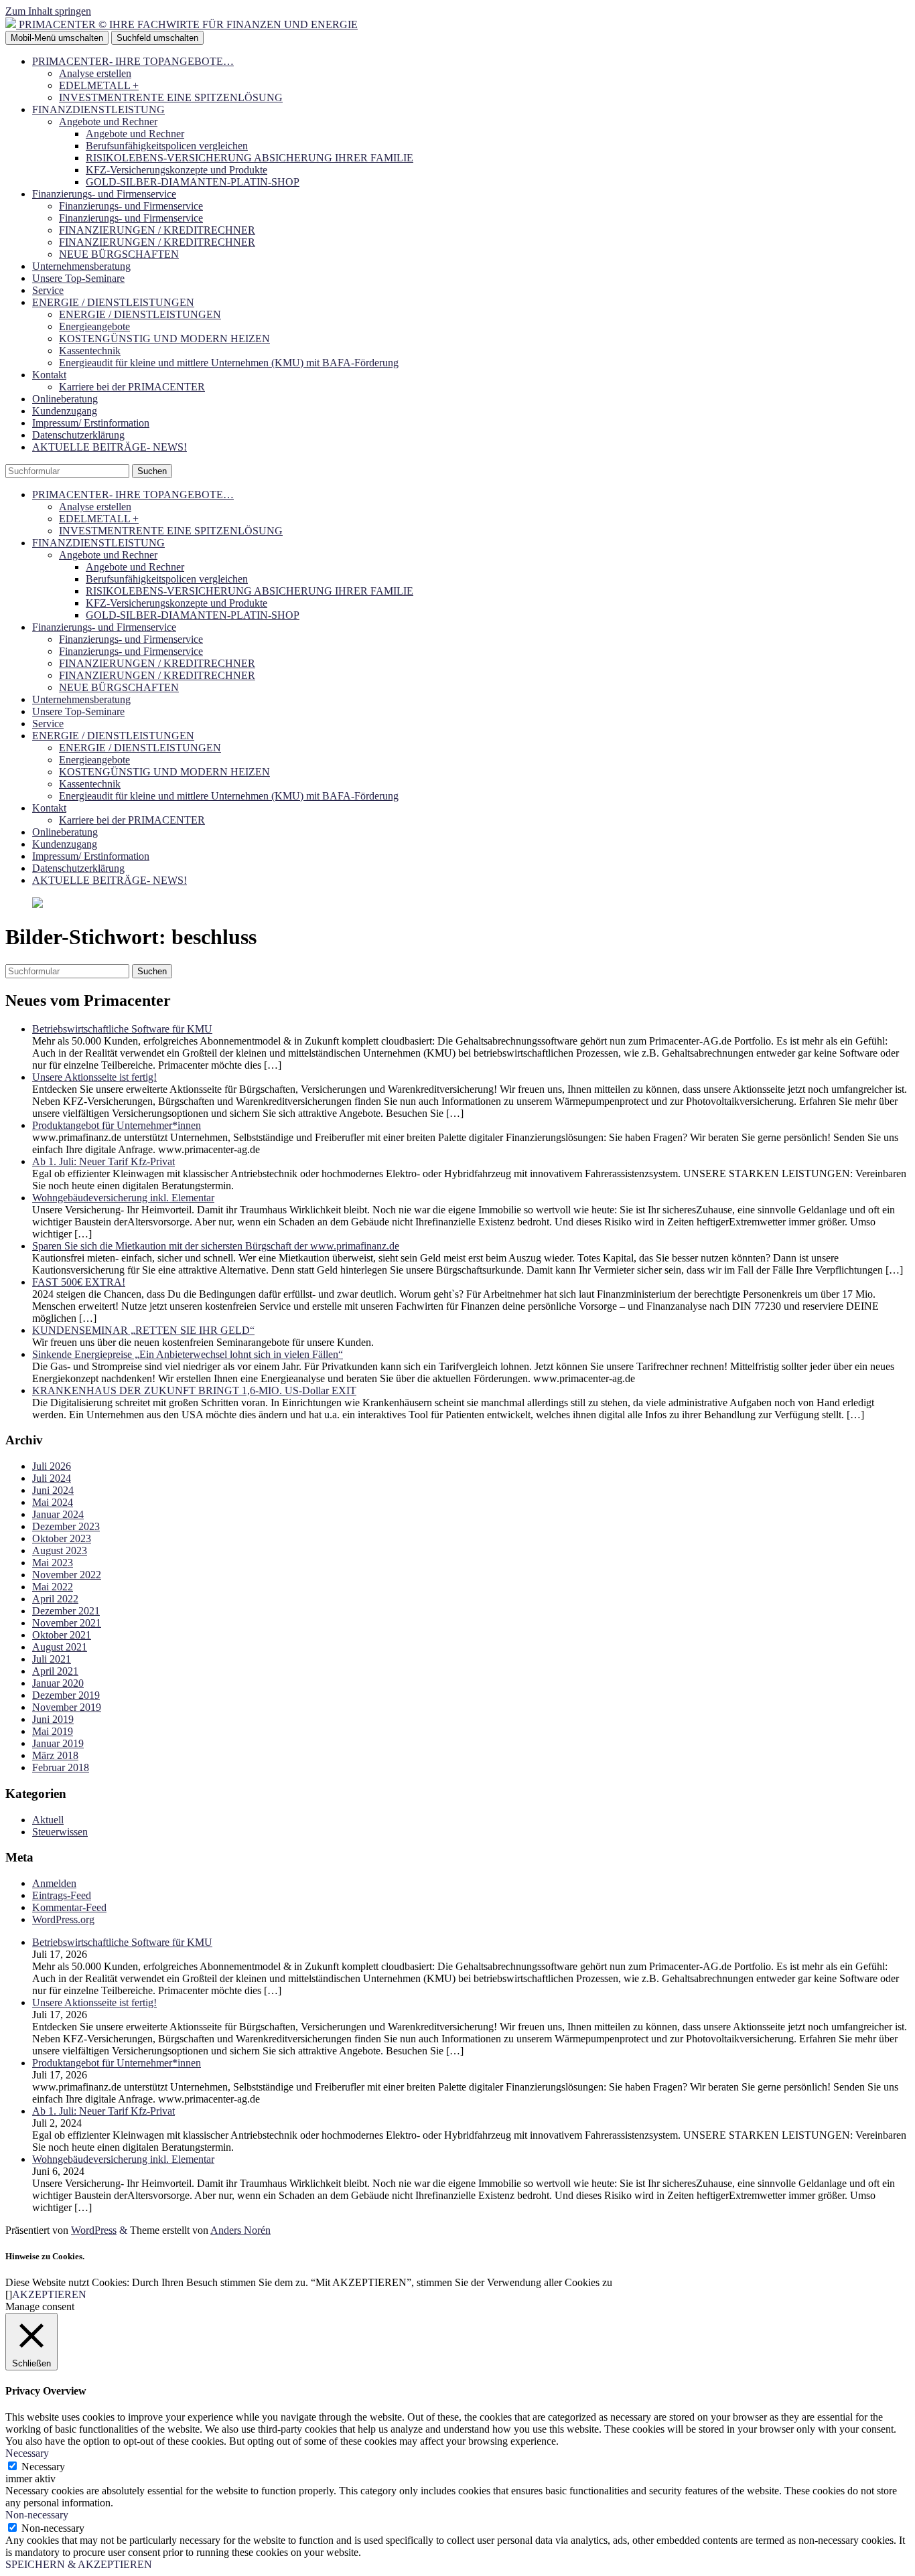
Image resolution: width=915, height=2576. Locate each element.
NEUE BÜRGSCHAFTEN (119, 254)
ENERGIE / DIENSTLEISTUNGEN (113, 302)
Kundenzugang (65, 411)
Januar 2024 (58, 1514)
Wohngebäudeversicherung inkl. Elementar (123, 1198)
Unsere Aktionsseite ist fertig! (94, 1077)
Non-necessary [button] (37, 2515)
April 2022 (55, 1599)
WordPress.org (63, 1919)
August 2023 (60, 1550)
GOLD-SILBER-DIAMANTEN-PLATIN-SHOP (193, 182)
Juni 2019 (53, 1719)
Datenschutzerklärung (78, 435)
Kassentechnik (90, 351)
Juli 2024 (52, 1478)
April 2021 (55, 1671)
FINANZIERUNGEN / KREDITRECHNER (157, 230)
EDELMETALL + (99, 85)
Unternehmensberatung (81, 266)
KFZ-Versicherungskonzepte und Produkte (177, 170)
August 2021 (60, 1647)
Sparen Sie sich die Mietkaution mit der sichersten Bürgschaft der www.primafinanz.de (216, 1246)
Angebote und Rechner (108, 122)
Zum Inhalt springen (48, 11)
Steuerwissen (60, 1832)
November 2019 (67, 1707)
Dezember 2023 (66, 1526)
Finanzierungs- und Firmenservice (104, 194)
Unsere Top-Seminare (78, 278)
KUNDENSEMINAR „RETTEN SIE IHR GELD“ (143, 1330)
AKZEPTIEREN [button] (49, 2294)
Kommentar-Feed (69, 1907)
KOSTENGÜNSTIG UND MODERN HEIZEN (164, 338)
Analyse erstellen (95, 73)
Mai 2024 (53, 1502)
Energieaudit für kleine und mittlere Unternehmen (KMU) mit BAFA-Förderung (229, 363)
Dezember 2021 (66, 1611)
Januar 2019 (58, 1743)
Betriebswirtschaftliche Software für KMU (122, 1029)
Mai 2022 (53, 1587)
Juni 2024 (53, 1490)
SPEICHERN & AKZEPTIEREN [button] (79, 2564)
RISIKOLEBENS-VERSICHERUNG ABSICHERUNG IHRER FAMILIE (250, 158)
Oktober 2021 (62, 1635)
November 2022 (67, 1575)
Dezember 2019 (66, 1695)
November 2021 (67, 1623)
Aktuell (48, 1820)
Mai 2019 (53, 1731)
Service (48, 290)
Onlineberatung (65, 399)
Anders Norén (240, 2230)
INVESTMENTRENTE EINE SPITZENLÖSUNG (171, 97)
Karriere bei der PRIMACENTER (132, 387)
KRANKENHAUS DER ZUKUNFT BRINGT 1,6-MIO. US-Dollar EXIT (194, 1390)
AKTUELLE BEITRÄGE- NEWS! (110, 447)
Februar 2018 (61, 1767)
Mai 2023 (53, 1563)
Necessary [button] (27, 2453)
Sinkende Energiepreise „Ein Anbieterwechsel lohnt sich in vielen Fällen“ (188, 1354)
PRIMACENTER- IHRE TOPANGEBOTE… (133, 61)
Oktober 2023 (62, 1538)
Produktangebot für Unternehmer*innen (117, 1125)
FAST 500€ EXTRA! (79, 1282)
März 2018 (55, 1755)
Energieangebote (94, 326)
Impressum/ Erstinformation (91, 423)
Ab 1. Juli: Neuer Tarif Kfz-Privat (103, 1161)
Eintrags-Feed (62, 1895)
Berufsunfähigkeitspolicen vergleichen (167, 146)
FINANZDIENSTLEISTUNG (98, 109)
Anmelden (54, 1883)
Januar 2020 (58, 1683)
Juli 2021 (52, 1659)
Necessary (43, 2467)
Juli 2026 (52, 1466)
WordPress (94, 2230)
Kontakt (49, 375)
